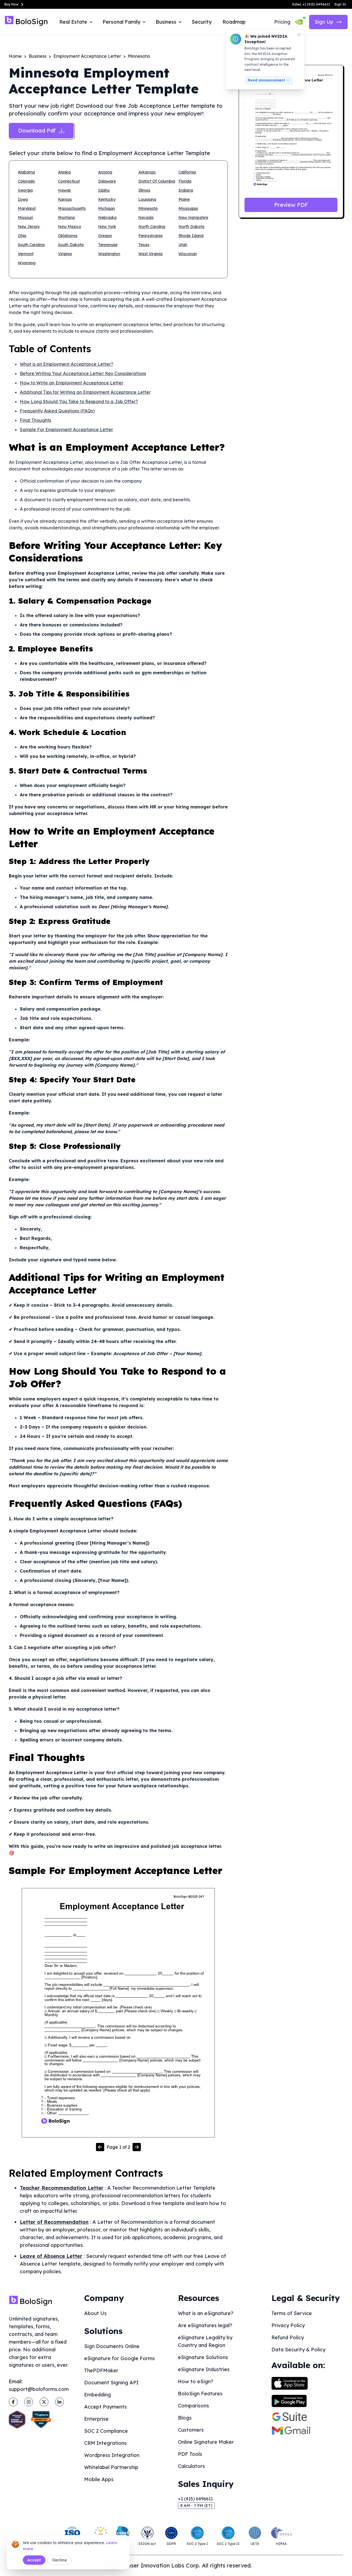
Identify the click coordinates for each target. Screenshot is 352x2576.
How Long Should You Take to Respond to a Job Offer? (79, 401)
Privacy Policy (288, 2325)
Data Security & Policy (298, 2350)
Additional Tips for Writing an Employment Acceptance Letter (85, 392)
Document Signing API (111, 2383)
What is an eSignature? (206, 2313)
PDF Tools (190, 2454)
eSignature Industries (204, 2369)
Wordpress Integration (112, 2455)
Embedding (97, 2395)
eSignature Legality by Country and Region (205, 2341)
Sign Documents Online (112, 2346)
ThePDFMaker (101, 2370)
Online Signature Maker (206, 2442)
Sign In (340, 4)
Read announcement (266, 80)
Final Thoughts (35, 420)
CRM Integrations (105, 2443)
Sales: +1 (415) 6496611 (311, 4)
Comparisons (193, 2406)
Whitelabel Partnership (111, 2467)
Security (202, 22)
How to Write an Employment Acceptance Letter (71, 383)
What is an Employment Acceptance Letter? (67, 364)
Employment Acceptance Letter (87, 56)
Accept (34, 2560)
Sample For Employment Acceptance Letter (66, 430)
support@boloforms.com (39, 2389)
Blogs (185, 2418)
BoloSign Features (200, 2394)
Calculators (191, 2466)
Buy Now (12, 4)
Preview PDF (291, 205)
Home (15, 56)
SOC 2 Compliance (106, 2431)
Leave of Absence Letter (51, 2256)
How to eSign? (196, 2381)
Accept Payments (105, 2407)
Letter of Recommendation (54, 2222)
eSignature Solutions (203, 2357)
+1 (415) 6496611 (195, 2499)
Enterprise (96, 2419)
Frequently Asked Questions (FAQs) (57, 411)
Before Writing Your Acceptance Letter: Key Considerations (83, 373)
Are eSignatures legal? (205, 2325)
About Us (95, 2313)
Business (38, 56)
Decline (60, 2560)
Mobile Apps (99, 2479)
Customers (191, 2430)
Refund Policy (288, 2337)
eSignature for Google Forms (119, 2358)
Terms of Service (292, 2313)
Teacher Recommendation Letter (62, 2188)
